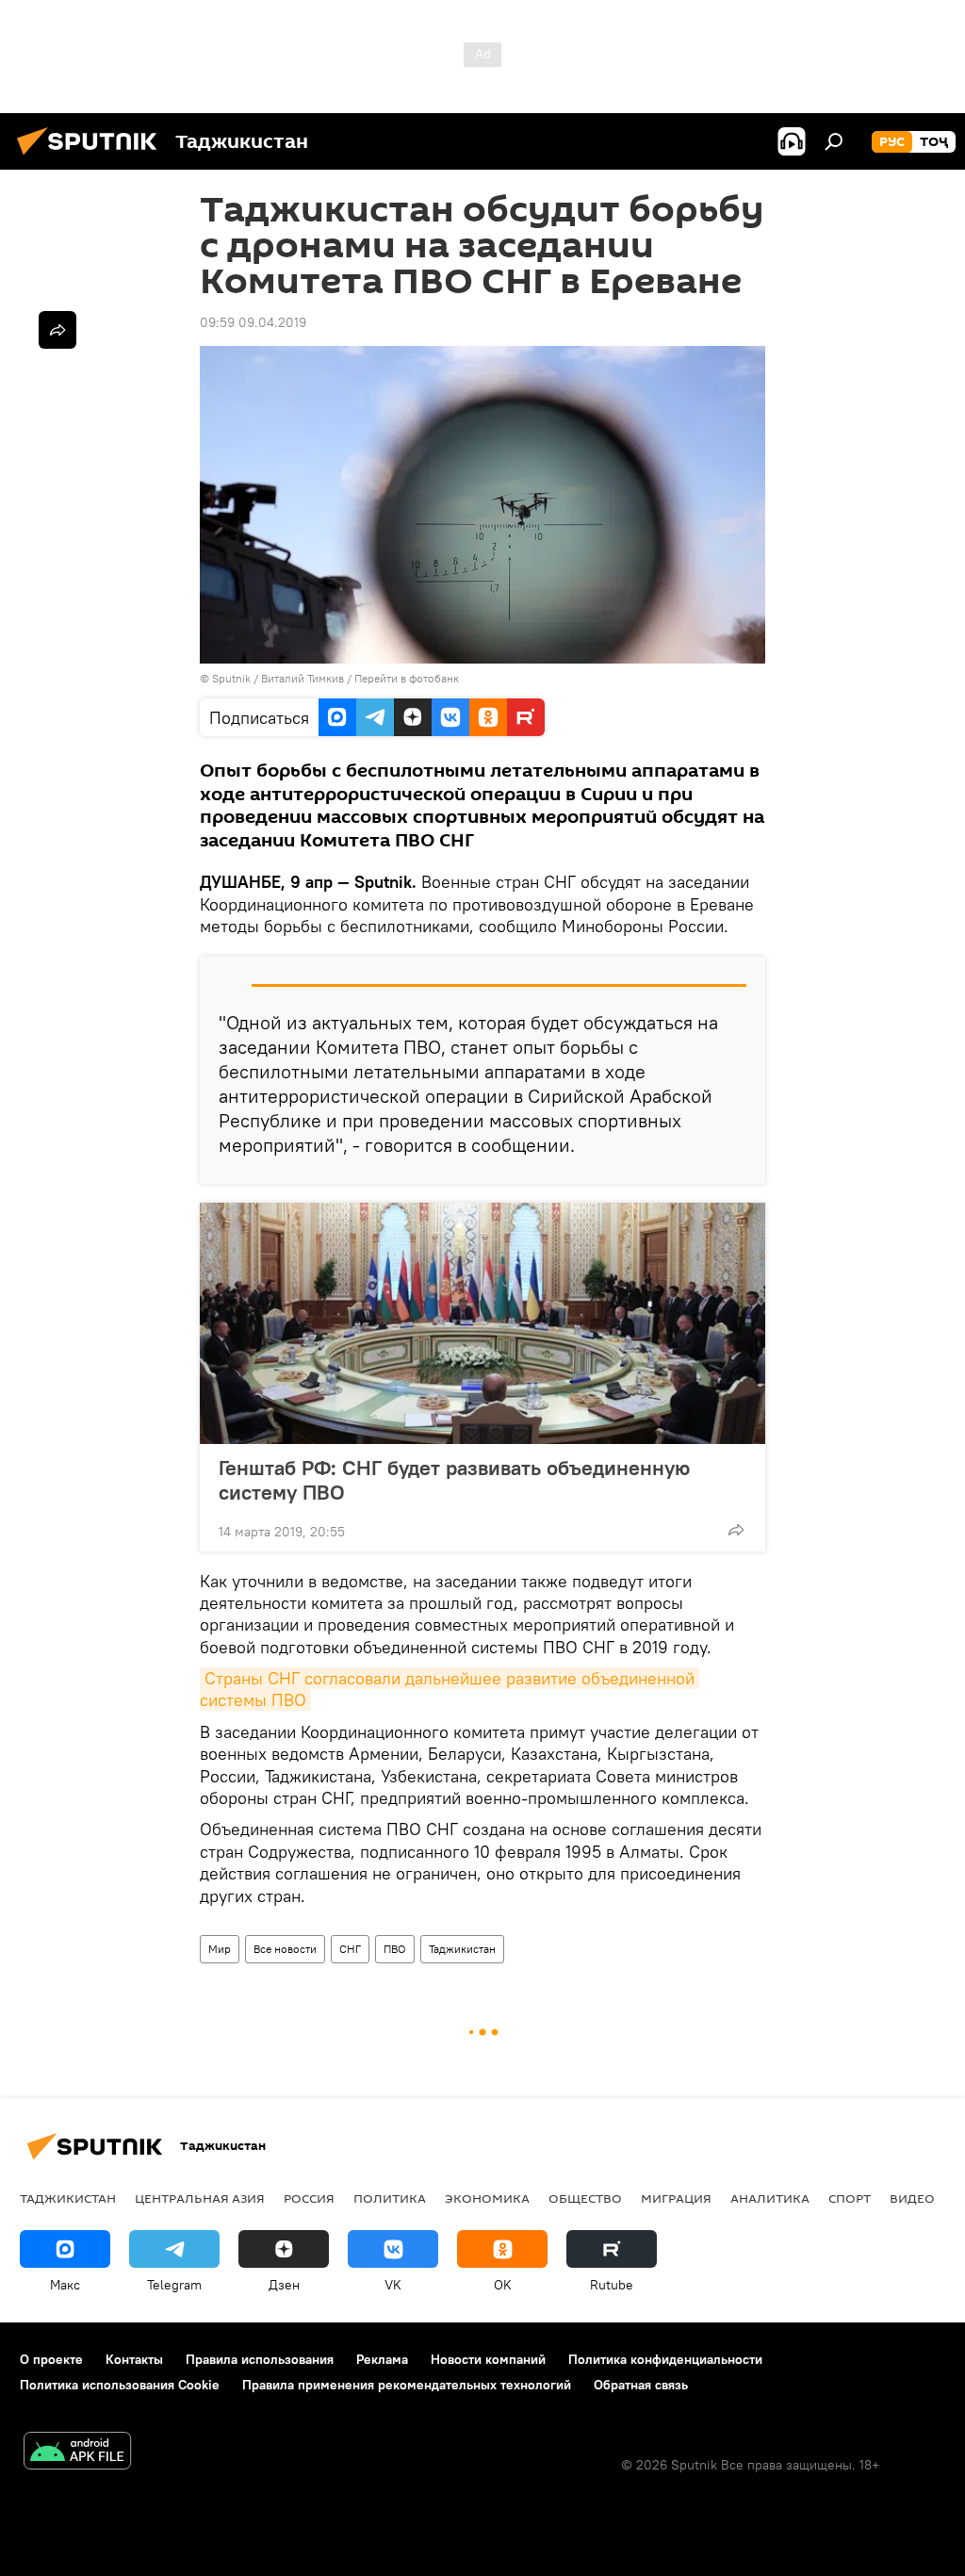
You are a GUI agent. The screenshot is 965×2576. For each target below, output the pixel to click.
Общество (585, 2198)
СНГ (350, 1949)
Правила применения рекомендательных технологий (407, 2385)
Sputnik (233, 678)
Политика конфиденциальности (665, 2359)
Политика (390, 2198)
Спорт (850, 2198)
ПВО (395, 1949)
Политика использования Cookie (120, 2385)
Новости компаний (488, 2359)
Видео (912, 2198)
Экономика (487, 2198)
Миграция (676, 2198)
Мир (220, 1949)
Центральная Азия (200, 2198)
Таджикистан (462, 1949)
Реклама (382, 2359)
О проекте (51, 2359)
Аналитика (770, 2198)
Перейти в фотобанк (407, 678)
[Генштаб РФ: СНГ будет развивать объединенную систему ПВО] (482, 1323)
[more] (736, 1530)
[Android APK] (77, 2453)
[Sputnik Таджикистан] (92, 157)
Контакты (134, 2359)
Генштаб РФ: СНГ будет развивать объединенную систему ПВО (454, 1480)
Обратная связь (641, 2385)
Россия (309, 2198)
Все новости (285, 1949)
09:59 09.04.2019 (253, 322)
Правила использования (260, 2359)
